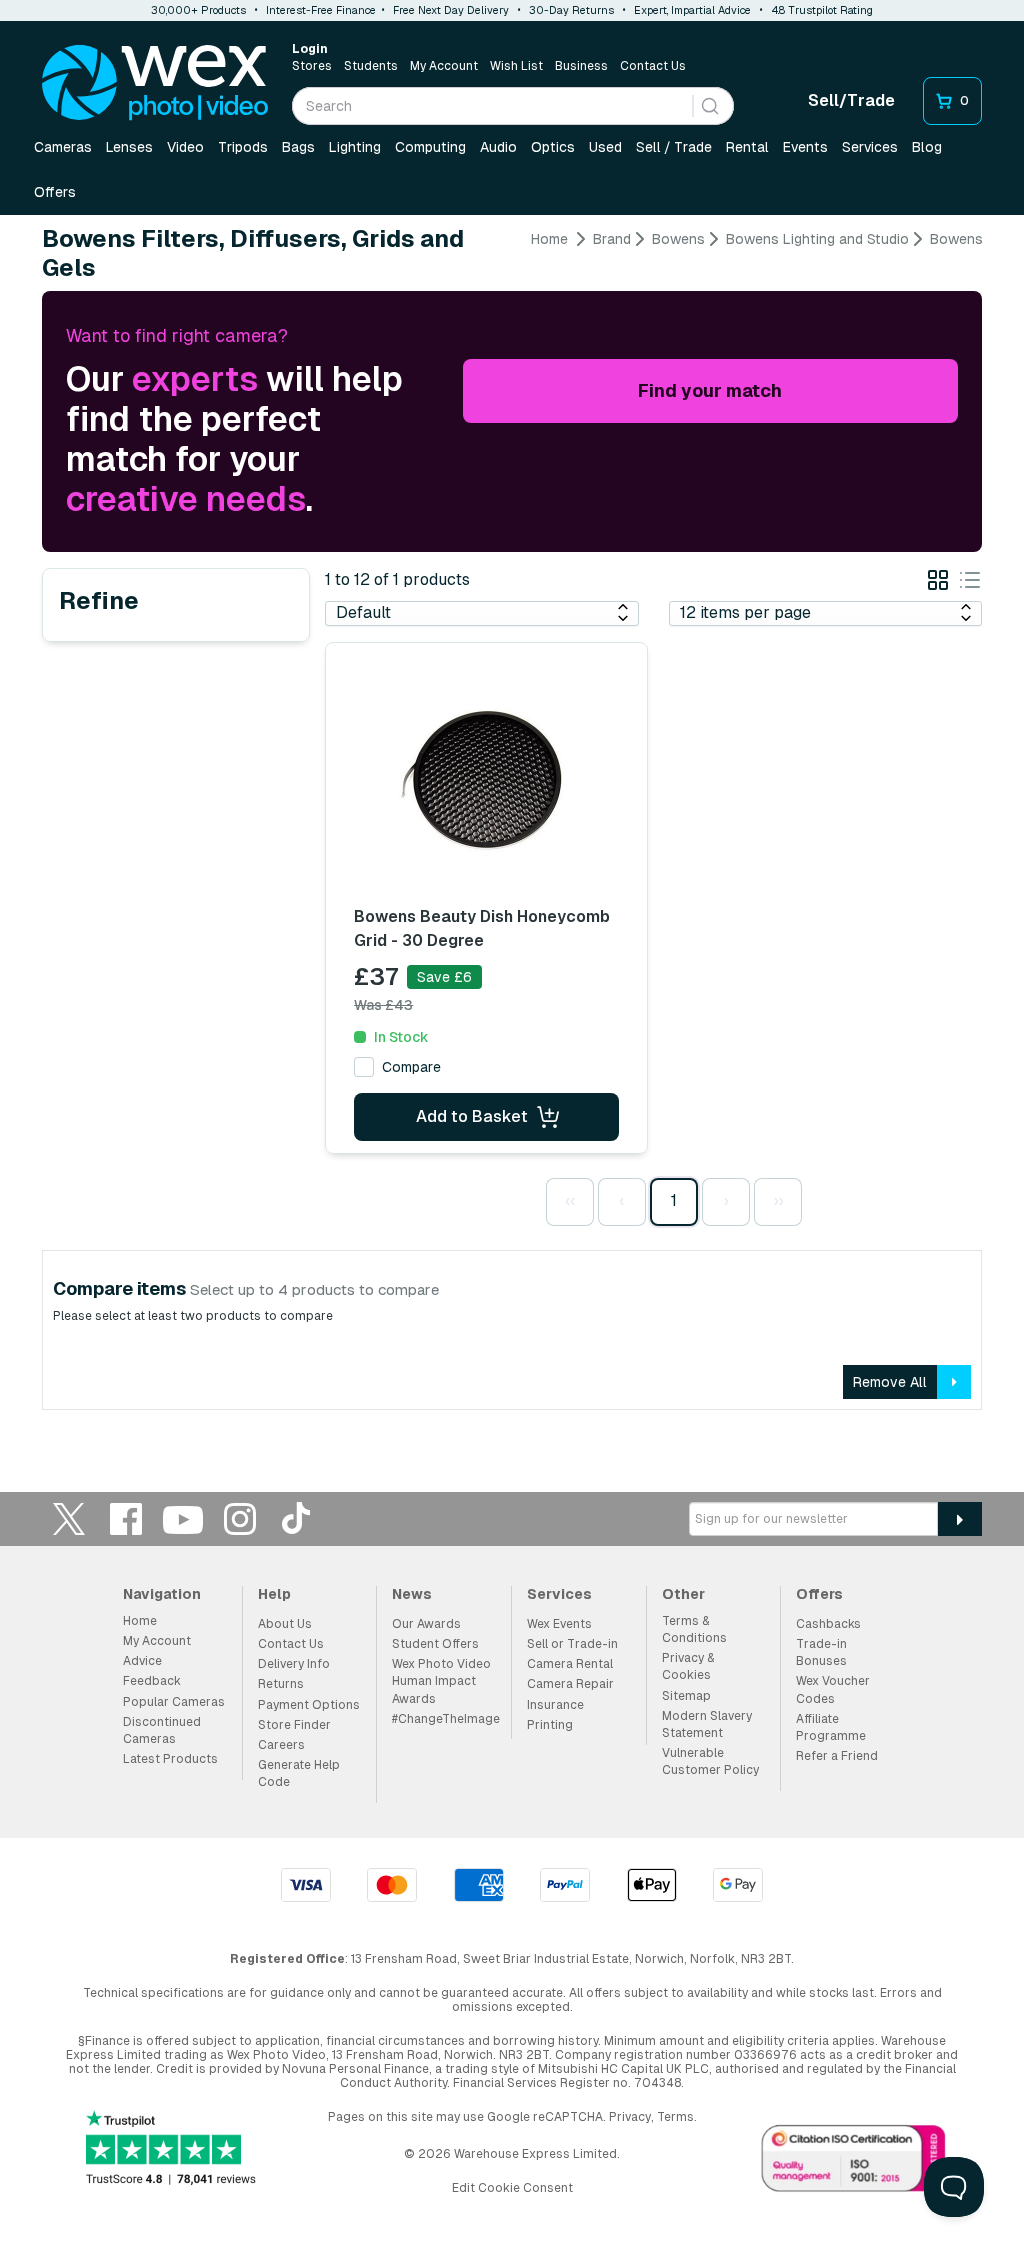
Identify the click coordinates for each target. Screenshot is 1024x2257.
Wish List (516, 66)
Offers (55, 192)
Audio (498, 147)
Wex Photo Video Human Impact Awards (441, 1681)
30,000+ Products (198, 10)
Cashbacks (828, 1624)
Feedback (152, 1681)
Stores (312, 66)
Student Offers (435, 1644)
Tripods (243, 147)
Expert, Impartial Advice (692, 10)
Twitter (69, 1518)
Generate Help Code (299, 1773)
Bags (298, 147)
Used (605, 147)
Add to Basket (472, 1116)
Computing (430, 147)
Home (549, 239)
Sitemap (686, 1696)
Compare (411, 1067)
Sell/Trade (851, 100)
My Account (444, 66)
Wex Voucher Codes (833, 1689)
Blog (927, 147)
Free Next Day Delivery (451, 10)
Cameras (63, 147)
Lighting (355, 147)
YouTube (183, 1518)
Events (805, 147)
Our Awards (426, 1624)
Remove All (890, 1382)
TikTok (297, 1518)
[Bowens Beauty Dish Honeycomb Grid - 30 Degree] (486, 783)
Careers (281, 1745)
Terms (675, 2117)
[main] (512, 827)
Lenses (129, 147)
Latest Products (170, 1759)
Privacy (630, 2117)
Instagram (240, 1518)
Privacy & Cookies (688, 1666)
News (412, 1594)
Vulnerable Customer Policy (710, 1761)
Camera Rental (570, 1664)
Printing (550, 1725)
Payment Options (309, 1705)
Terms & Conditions (694, 1629)
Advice (142, 1661)
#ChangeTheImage (446, 1719)
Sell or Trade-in (572, 1644)
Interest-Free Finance (321, 10)
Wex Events (559, 1624)
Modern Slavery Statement (707, 1724)
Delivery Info (294, 1664)
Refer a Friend (837, 1756)
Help (274, 1594)
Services (870, 147)
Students (371, 66)
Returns (281, 1684)
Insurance (555, 1705)
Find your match (710, 390)
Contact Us (653, 66)
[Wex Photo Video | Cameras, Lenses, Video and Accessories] (155, 83)
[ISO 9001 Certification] (854, 2162)
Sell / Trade (674, 147)
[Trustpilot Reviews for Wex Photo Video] (171, 2149)
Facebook (126, 1518)
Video (185, 147)
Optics (553, 147)
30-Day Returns (571, 10)
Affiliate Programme (831, 1727)
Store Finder (294, 1725)
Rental (747, 147)
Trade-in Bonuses (821, 1652)
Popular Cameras (174, 1702)
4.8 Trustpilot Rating (822, 10)
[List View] (970, 583)
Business (581, 66)
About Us (285, 1624)
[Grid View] (938, 583)
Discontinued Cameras (162, 1730)
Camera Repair (570, 1684)
